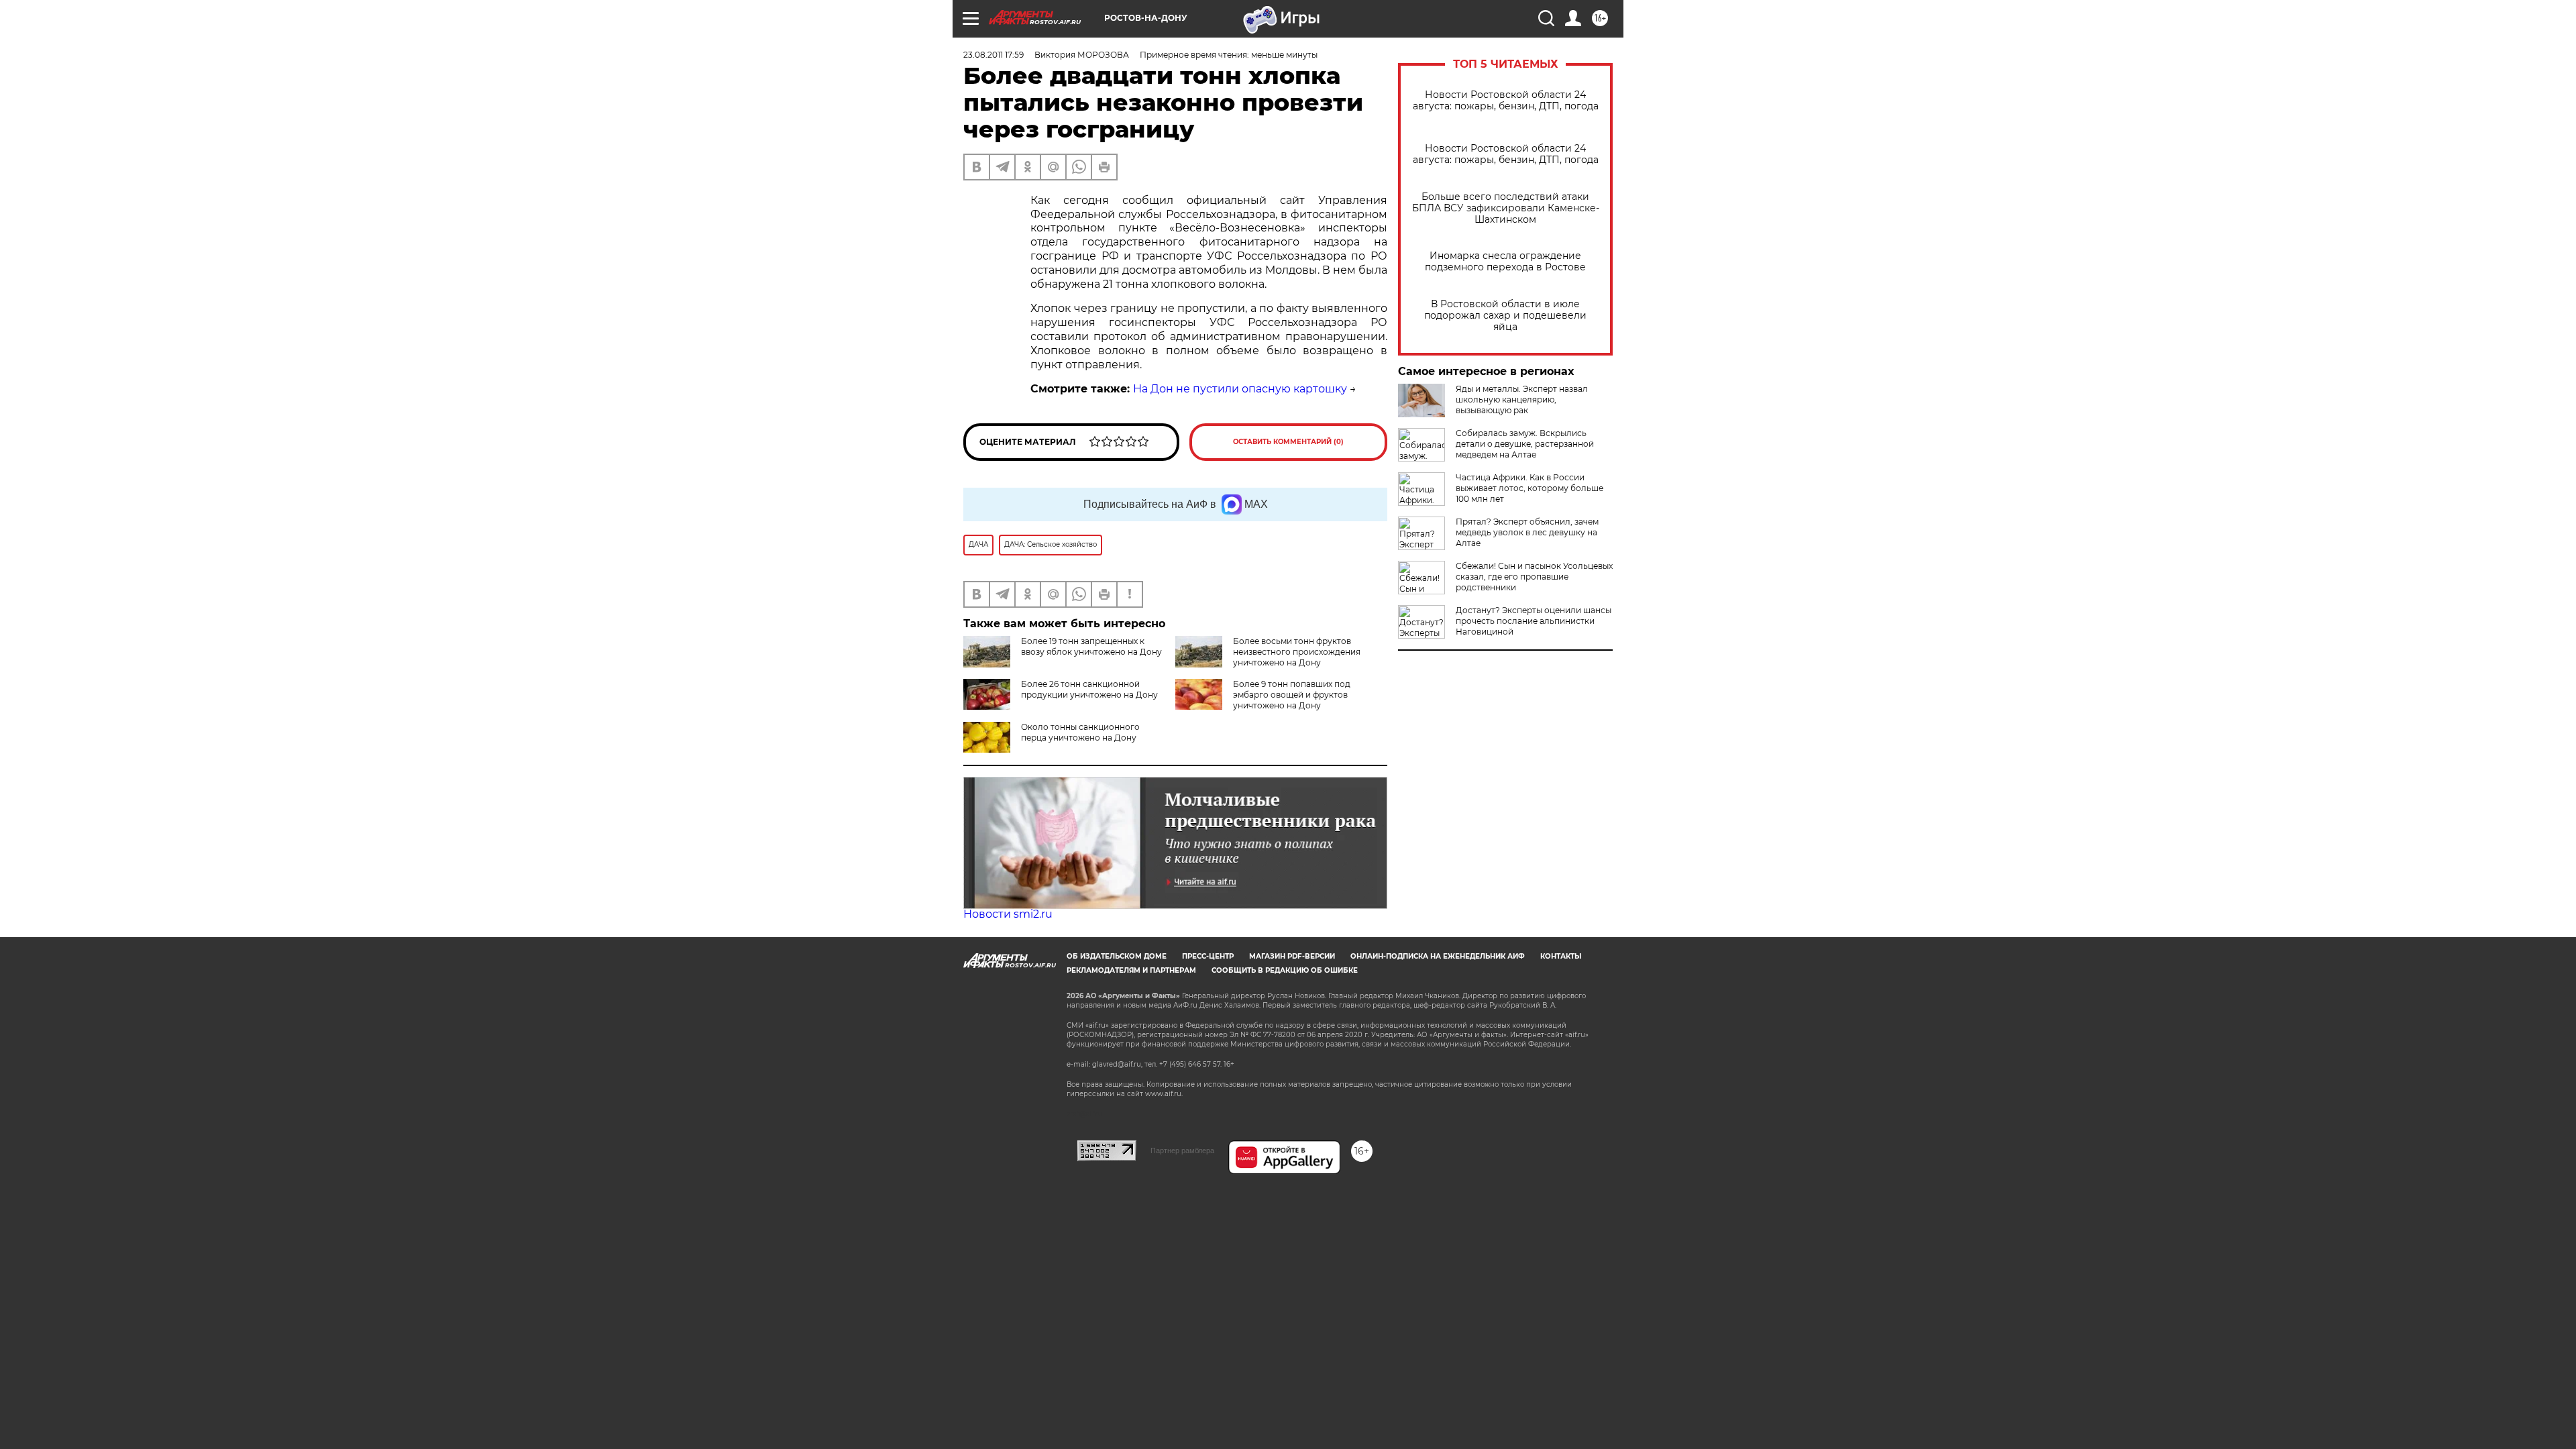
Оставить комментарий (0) (1288, 442)
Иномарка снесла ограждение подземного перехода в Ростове (1505, 262)
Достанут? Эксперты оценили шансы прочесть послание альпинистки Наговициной (1534, 621)
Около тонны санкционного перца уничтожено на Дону (1080, 732)
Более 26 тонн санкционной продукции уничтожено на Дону (1089, 689)
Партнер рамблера (1182, 1150)
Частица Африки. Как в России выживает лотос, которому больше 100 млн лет (1529, 488)
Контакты (1561, 956)
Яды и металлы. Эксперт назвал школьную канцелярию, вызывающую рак (1522, 399)
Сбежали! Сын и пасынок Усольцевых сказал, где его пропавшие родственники (1534, 577)
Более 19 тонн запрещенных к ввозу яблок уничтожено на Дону (1091, 646)
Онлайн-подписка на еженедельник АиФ (1438, 956)
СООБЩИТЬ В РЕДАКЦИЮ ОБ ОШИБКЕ (1285, 970)
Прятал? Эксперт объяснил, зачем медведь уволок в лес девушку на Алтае (1527, 532)
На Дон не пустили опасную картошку (1240, 389)
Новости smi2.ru (1008, 914)
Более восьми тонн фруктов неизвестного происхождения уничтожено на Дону (1297, 652)
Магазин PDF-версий (1292, 956)
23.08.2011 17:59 (994, 55)
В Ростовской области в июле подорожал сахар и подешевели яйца (1505, 316)
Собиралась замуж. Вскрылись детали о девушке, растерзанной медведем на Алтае (1525, 444)
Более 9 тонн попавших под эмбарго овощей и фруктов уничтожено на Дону (1292, 695)
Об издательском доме (1117, 956)
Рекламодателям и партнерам (1131, 970)
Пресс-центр (1208, 956)
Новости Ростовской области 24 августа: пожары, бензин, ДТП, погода (1506, 101)
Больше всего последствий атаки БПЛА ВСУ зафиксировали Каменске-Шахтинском (1506, 208)
